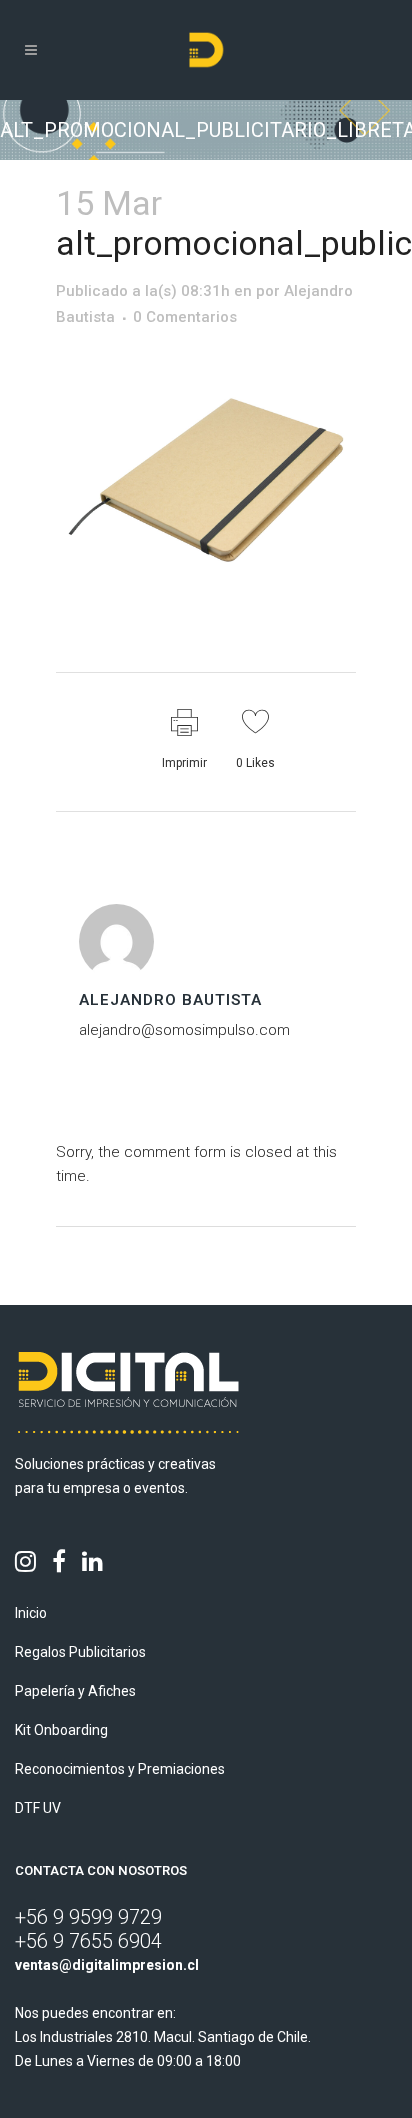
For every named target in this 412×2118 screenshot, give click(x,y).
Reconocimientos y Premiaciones (120, 1769)
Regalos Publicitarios (80, 1652)
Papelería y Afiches (75, 1691)
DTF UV (38, 1808)
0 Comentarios (185, 317)
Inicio (31, 1613)
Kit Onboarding (61, 1730)
